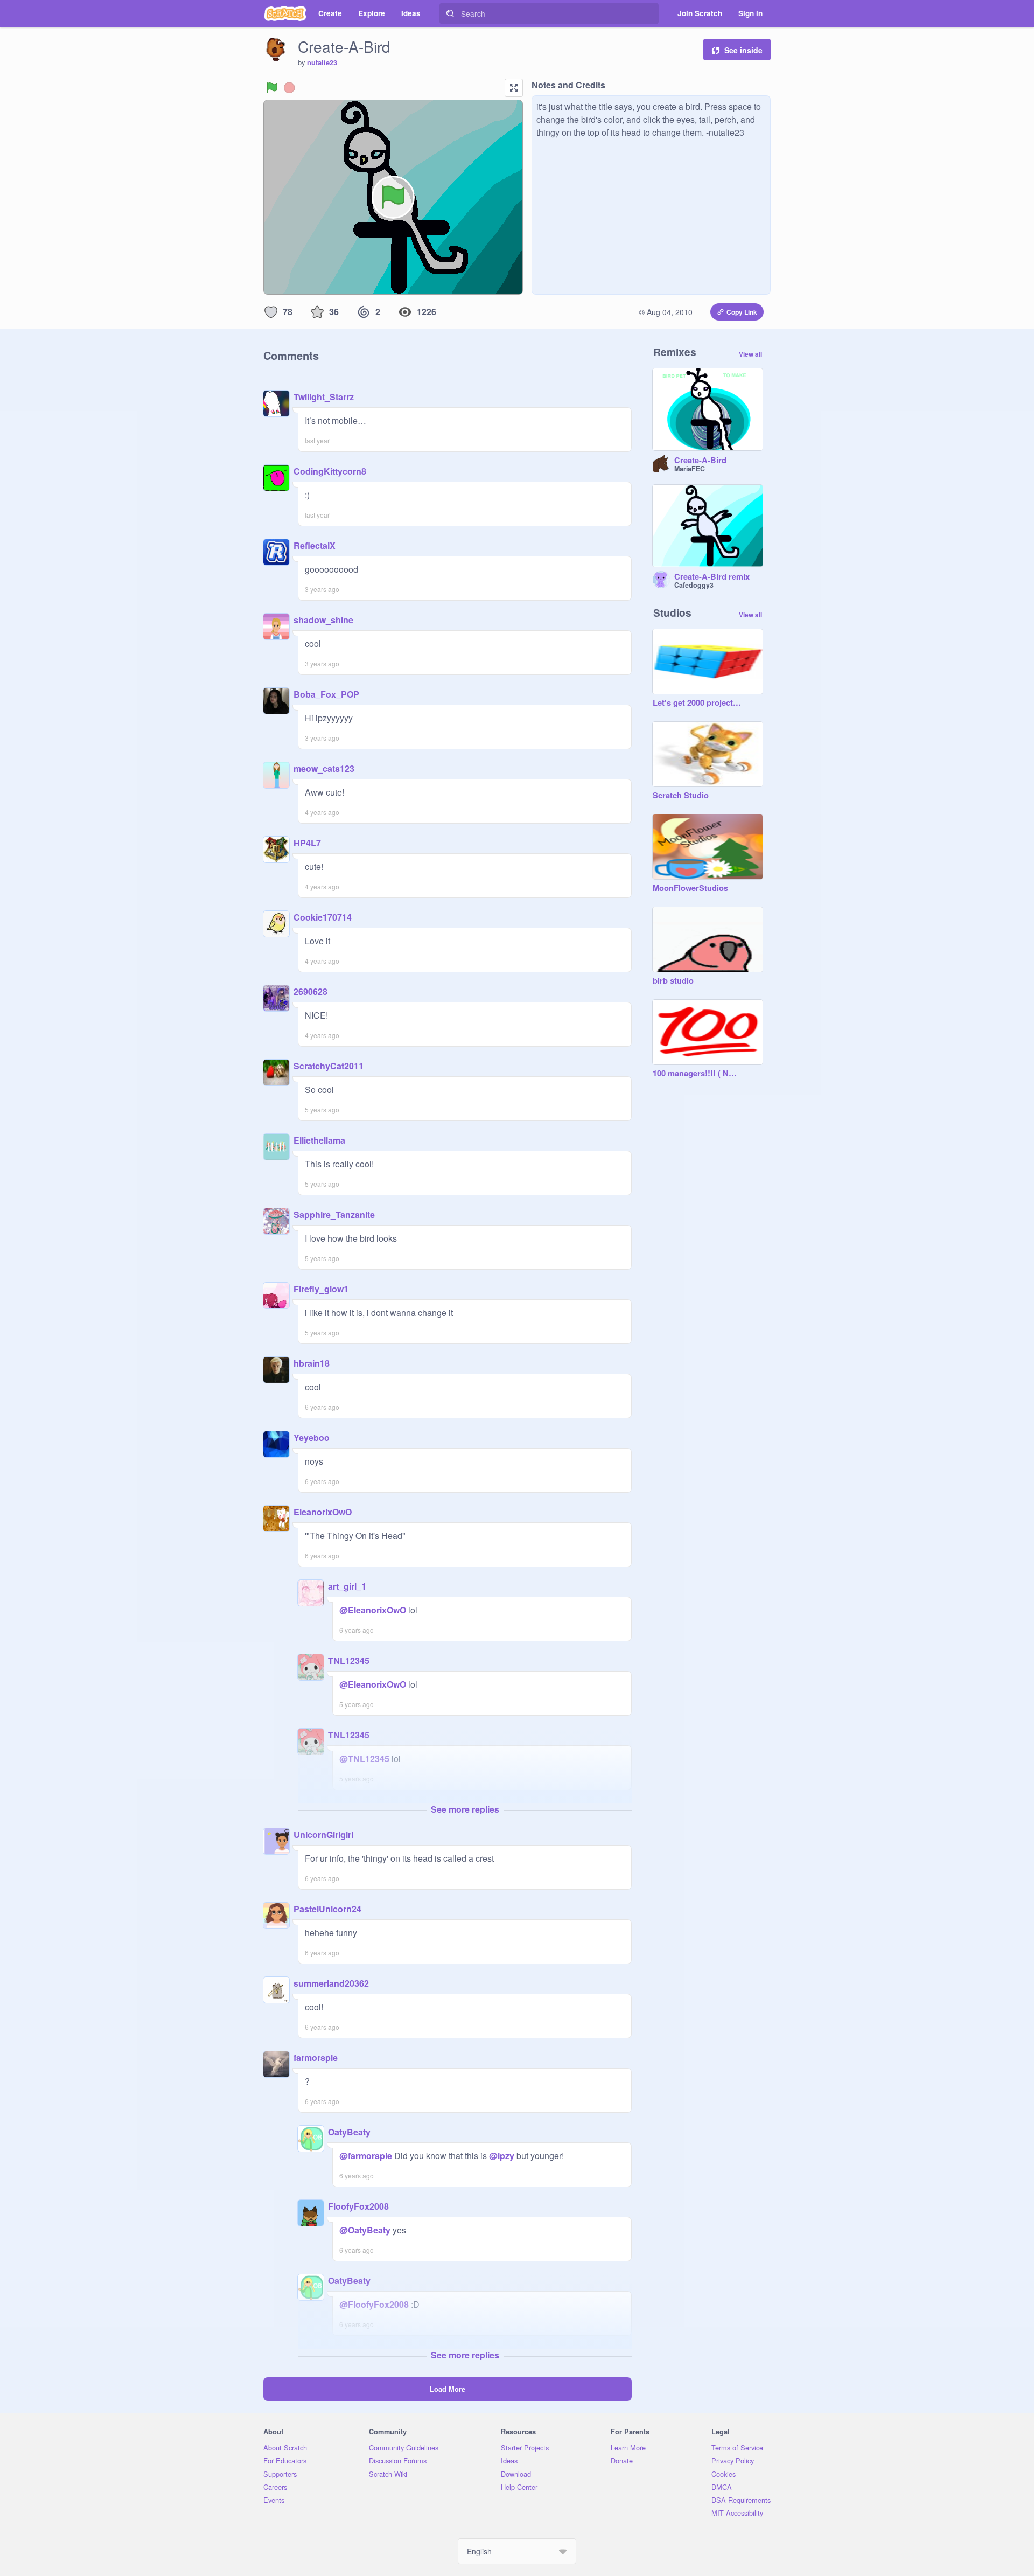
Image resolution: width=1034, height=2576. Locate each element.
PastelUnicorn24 (327, 1909)
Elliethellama (319, 1140)
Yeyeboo (312, 1437)
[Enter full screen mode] (514, 88)
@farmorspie (366, 2156)
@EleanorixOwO (373, 1610)
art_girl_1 (347, 1586)
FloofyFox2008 (358, 2206)
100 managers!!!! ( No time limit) (697, 1074)
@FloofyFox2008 (374, 2304)
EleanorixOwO (323, 1512)
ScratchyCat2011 (329, 1066)
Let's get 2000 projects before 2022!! (697, 703)
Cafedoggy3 (694, 585)
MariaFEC (690, 469)
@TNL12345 (364, 1759)
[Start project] (272, 88)
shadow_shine (323, 620)
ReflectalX (315, 545)
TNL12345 (349, 1661)
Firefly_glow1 (321, 1289)
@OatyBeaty (365, 2230)
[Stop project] (289, 88)
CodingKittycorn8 (330, 471)
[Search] (450, 13)
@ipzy (502, 2156)
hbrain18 (312, 1363)
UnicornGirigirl (323, 1834)
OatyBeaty (349, 2132)
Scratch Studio (681, 796)
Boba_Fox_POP (326, 694)
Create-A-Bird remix (712, 577)
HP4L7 (307, 843)
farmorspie (316, 2058)
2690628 (310, 991)
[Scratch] (285, 13)
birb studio (673, 981)
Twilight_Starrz (324, 397)
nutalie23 (322, 62)
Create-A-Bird (700, 461)
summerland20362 (331, 1983)
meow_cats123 (324, 768)
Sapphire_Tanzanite (334, 1214)
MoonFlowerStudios (690, 888)
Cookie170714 (323, 917)
